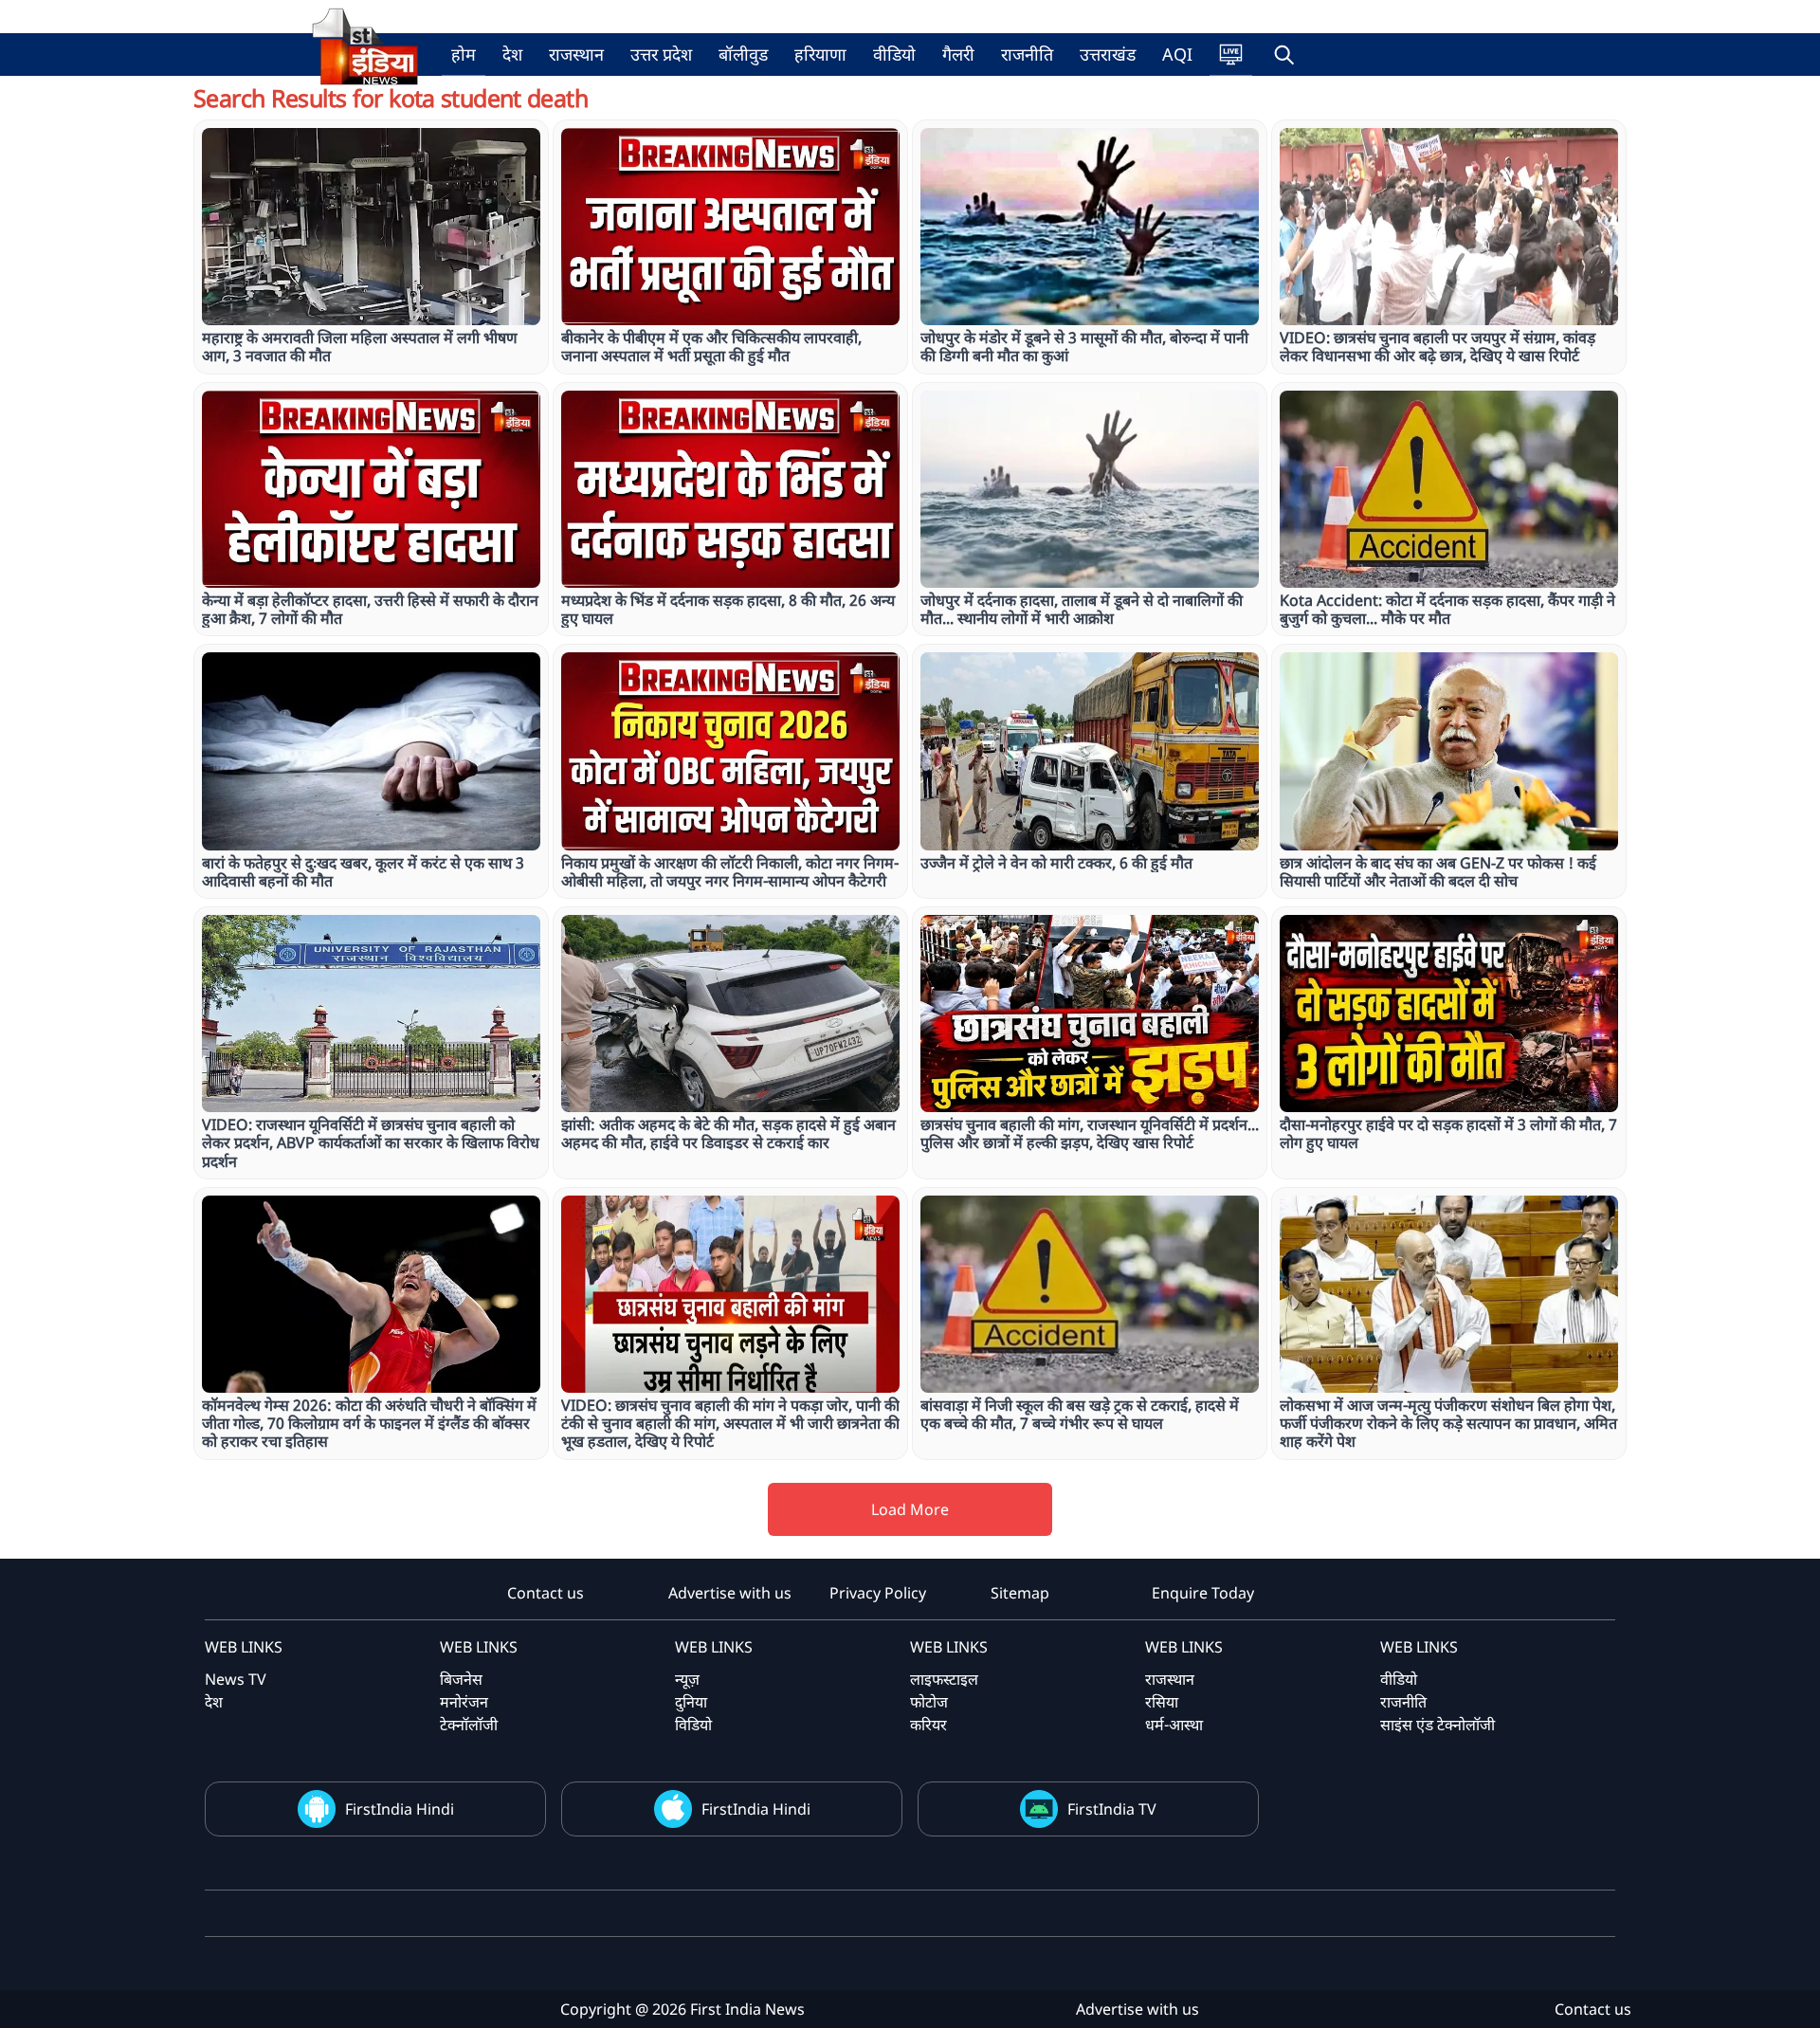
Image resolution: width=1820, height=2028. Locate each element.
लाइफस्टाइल (944, 1679)
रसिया (1162, 1702)
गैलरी (958, 54)
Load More (910, 1509)
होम (464, 54)
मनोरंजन (464, 1702)
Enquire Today (1203, 1593)
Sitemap (1020, 1593)
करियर (928, 1725)
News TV (236, 1679)
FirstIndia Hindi (400, 1809)
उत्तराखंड (1108, 54)
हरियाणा (820, 54)
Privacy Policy (878, 1593)
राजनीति (1027, 54)
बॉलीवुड (743, 54)
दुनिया (691, 1702)
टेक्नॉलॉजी (469, 1725)
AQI (1177, 54)
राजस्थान (576, 54)
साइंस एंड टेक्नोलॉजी (1438, 1725)
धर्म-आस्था (1174, 1725)
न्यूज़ (687, 1679)
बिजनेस (461, 1679)
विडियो (693, 1725)
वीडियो (894, 54)
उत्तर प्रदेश (661, 54)
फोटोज (929, 1702)
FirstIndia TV (1112, 1809)
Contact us (546, 1593)
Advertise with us (730, 1593)
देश (512, 54)
